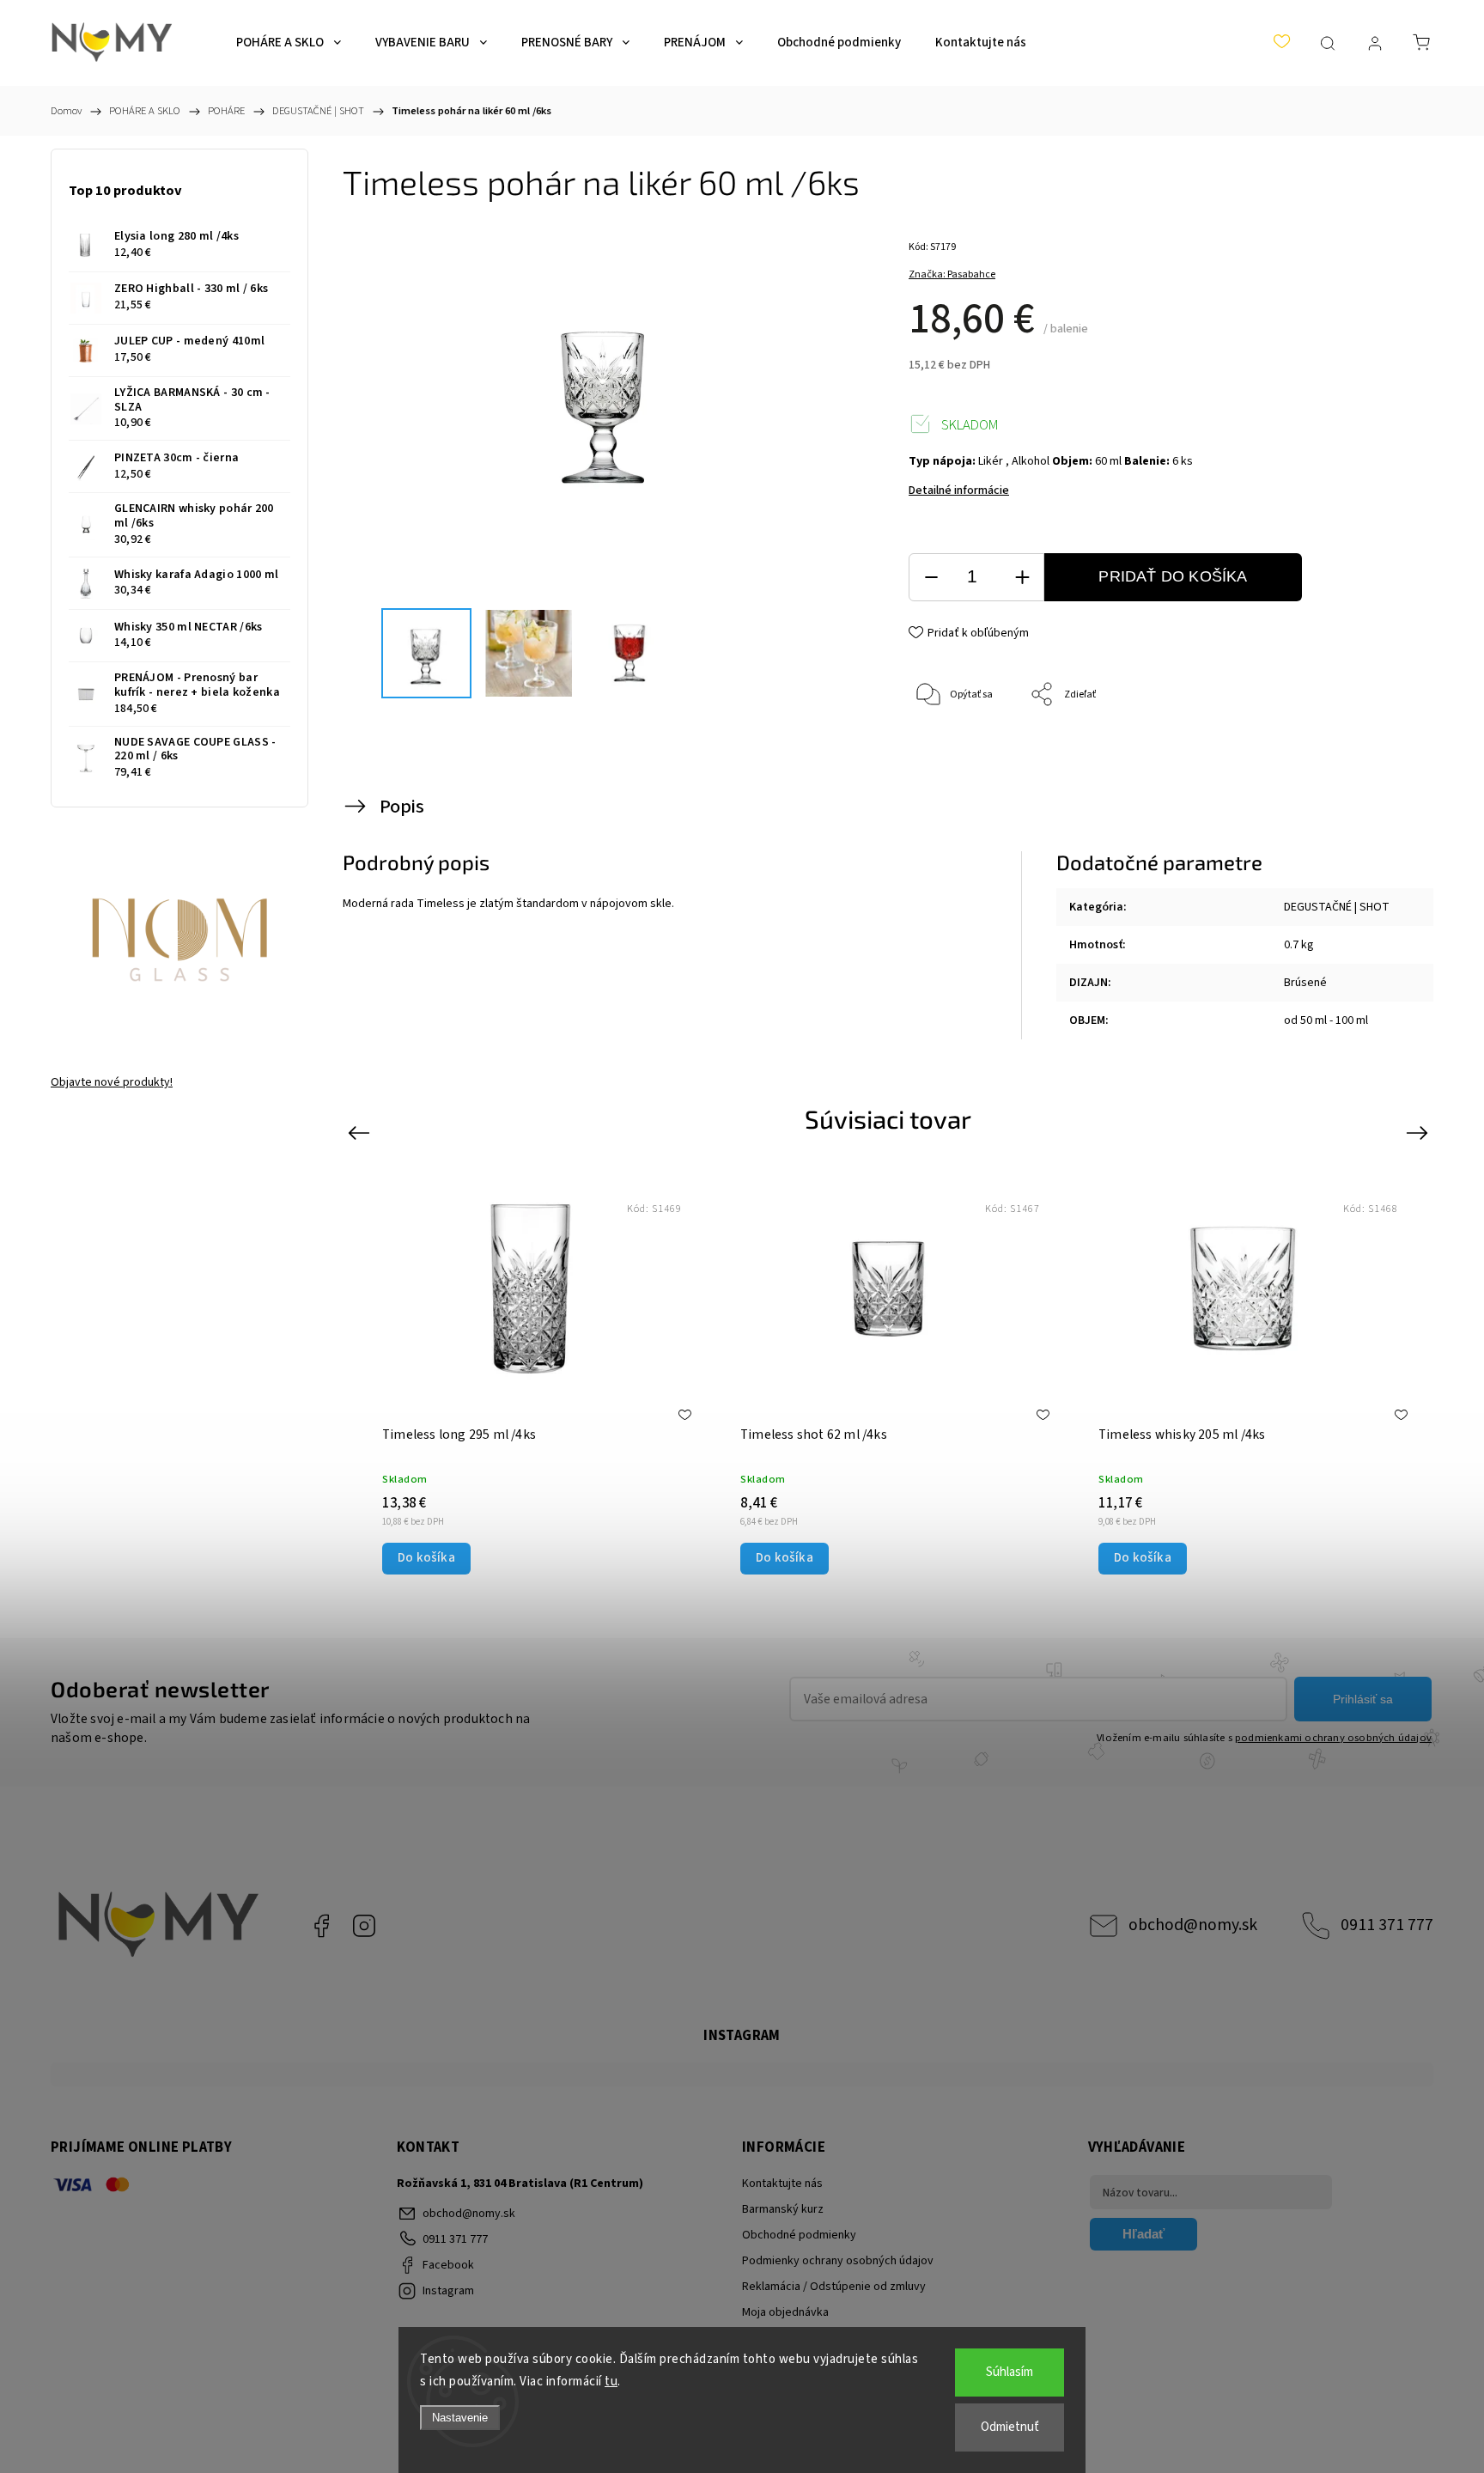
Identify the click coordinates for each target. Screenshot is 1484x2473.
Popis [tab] (402, 807)
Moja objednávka (785, 2312)
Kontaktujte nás (782, 2184)
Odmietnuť (1010, 2427)
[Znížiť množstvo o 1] (931, 578)
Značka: (952, 274)
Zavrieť (1374, 752)
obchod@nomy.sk (1193, 1925)
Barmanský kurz (783, 2209)
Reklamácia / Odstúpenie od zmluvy (834, 2287)
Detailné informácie (959, 490)
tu (611, 2382)
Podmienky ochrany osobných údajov (838, 2261)
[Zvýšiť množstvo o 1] (1022, 578)
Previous (361, 1132)
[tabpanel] (1247, 1375)
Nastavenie (460, 2418)
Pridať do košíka (1173, 576)
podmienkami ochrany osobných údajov (1333, 1738)
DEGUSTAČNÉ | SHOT (1337, 907)
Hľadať (1143, 2234)
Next (1420, 1132)
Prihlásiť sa (1363, 1699)
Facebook (321, 1926)
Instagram (364, 1926)
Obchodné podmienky (799, 2235)
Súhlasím (1010, 2372)
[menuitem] (289, 43)
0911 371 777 (1387, 1925)
